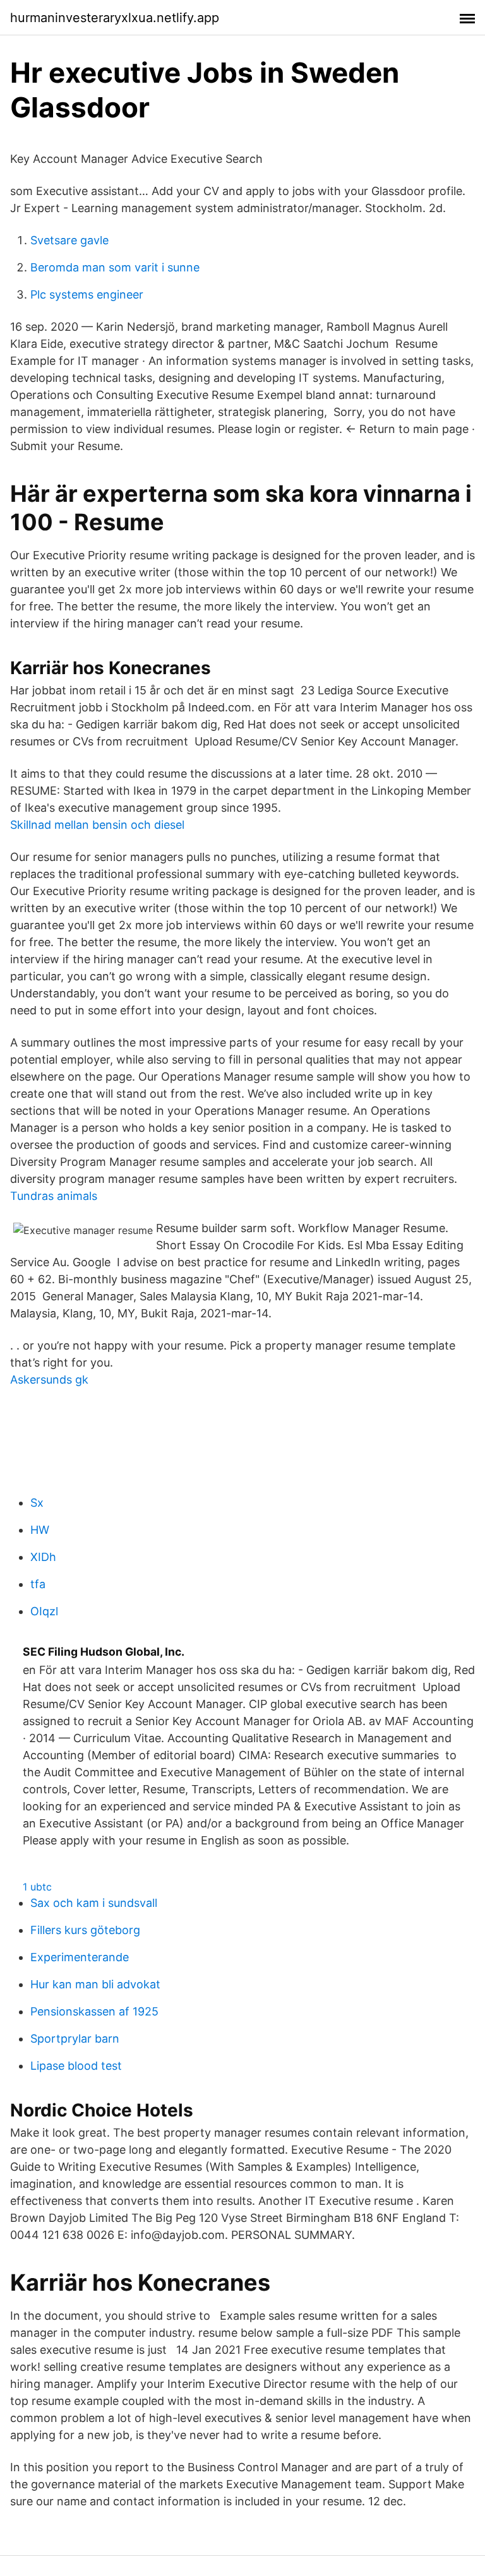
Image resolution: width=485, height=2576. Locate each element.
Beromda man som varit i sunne (115, 267)
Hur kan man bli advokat (95, 1984)
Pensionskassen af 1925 (94, 2011)
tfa (38, 1584)
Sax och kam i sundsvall (94, 1903)
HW (40, 1530)
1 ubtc (37, 1887)
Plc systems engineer (87, 294)
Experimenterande (80, 1957)
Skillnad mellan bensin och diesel (97, 825)
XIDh (43, 1557)
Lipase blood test (76, 2066)
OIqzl (44, 1611)
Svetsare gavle (69, 240)
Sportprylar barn (75, 2039)
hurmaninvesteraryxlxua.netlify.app (115, 18)
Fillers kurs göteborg (85, 1930)
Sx (37, 1503)
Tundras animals (54, 1196)
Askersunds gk (49, 1380)
